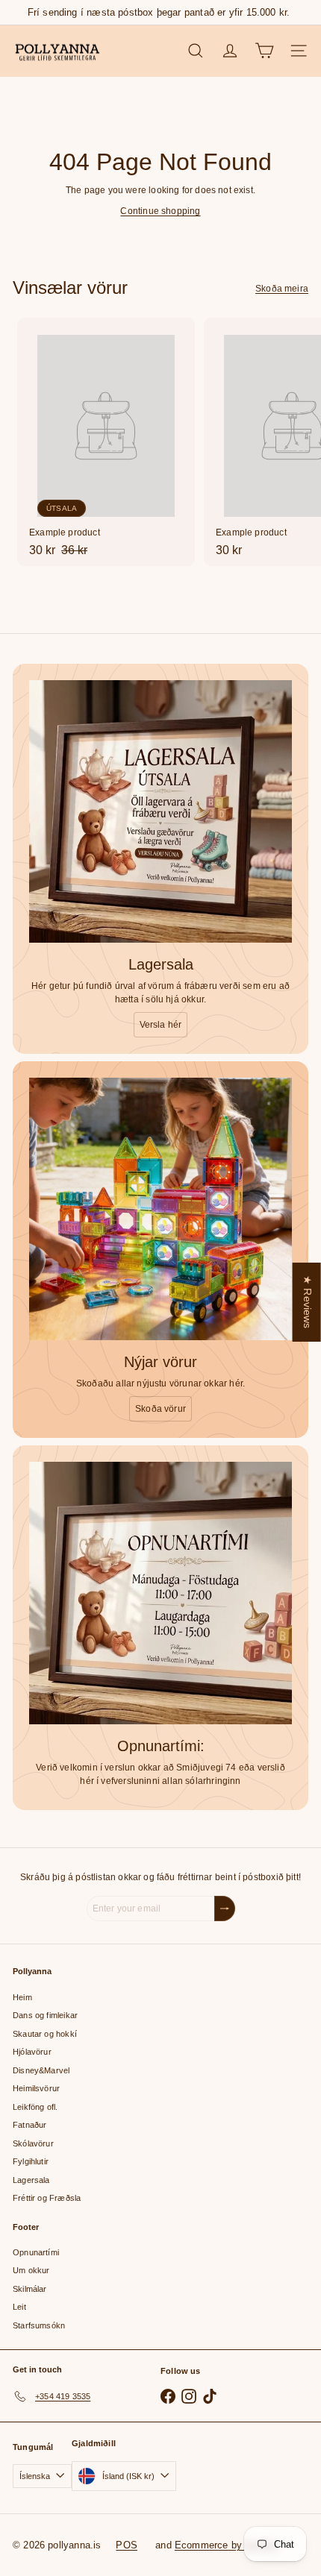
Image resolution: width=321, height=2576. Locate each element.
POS (127, 2545)
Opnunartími (36, 2252)
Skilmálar (30, 2289)
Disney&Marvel (41, 2070)
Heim (22, 1997)
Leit (19, 2307)
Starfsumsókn (39, 2325)
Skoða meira (282, 289)
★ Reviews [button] (308, 1302)
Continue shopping (160, 211)
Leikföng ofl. (35, 2107)
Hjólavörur (32, 2052)
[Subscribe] (225, 1909)
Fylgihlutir (31, 2161)
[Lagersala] (160, 811)
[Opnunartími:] (160, 1593)
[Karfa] (264, 51)
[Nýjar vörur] (160, 1209)
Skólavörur (33, 2143)
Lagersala (31, 2180)
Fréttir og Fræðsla (47, 2198)
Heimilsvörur (36, 2088)
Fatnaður (29, 2125)
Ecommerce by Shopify (227, 2545)
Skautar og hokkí (45, 2034)
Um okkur (31, 2270)
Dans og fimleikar (45, 2015)
